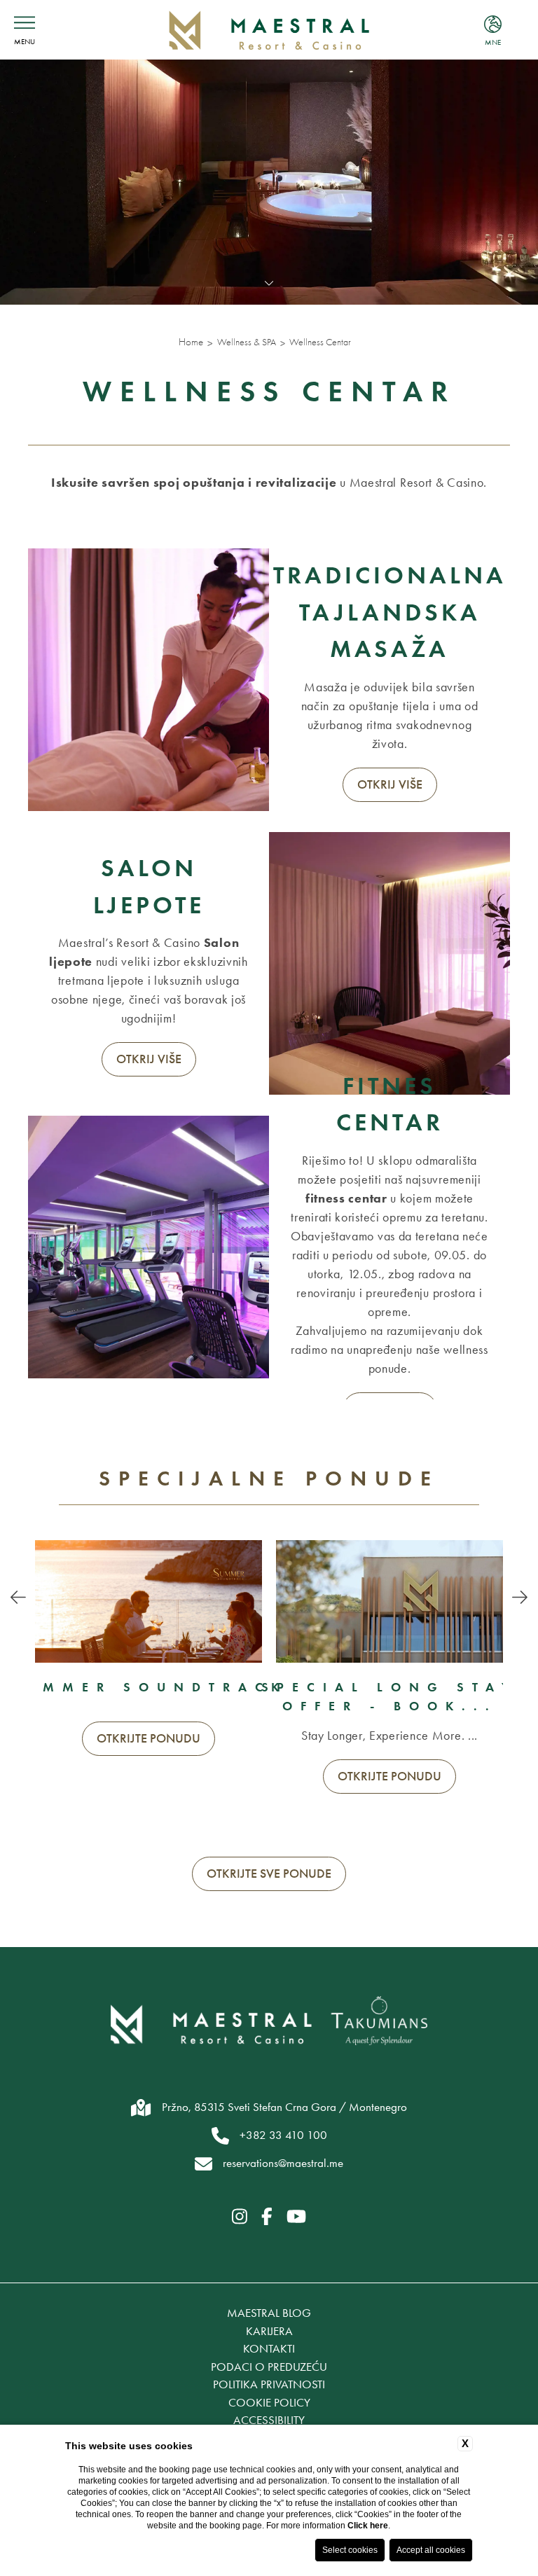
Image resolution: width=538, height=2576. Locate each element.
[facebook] (267, 2217)
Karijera (269, 2331)
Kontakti (269, 2348)
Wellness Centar (320, 342)
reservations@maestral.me (283, 2163)
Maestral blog (269, 2313)
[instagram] (240, 2217)
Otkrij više (390, 784)
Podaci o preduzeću (269, 2367)
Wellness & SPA (247, 342)
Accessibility (269, 2420)
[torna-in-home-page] (269, 30)
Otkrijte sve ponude (269, 1874)
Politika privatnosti (269, 2384)
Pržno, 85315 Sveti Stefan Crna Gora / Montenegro (284, 2107)
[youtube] (296, 2217)
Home (191, 342)
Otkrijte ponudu (149, 1738)
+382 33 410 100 (283, 2135)
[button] (18, 1598)
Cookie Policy (269, 2402)
